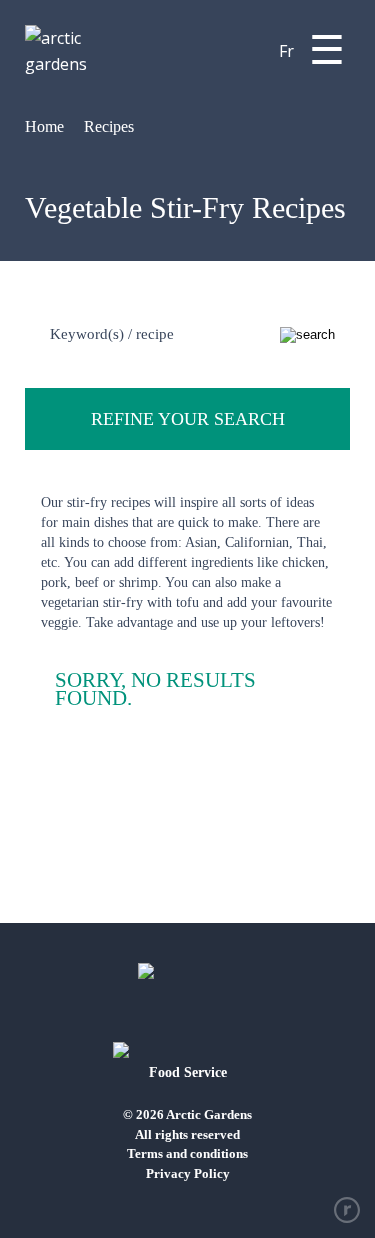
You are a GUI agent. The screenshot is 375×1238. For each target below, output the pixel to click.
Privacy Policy (188, 1173)
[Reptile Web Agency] (347, 1210)
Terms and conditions (187, 1153)
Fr (286, 51)
